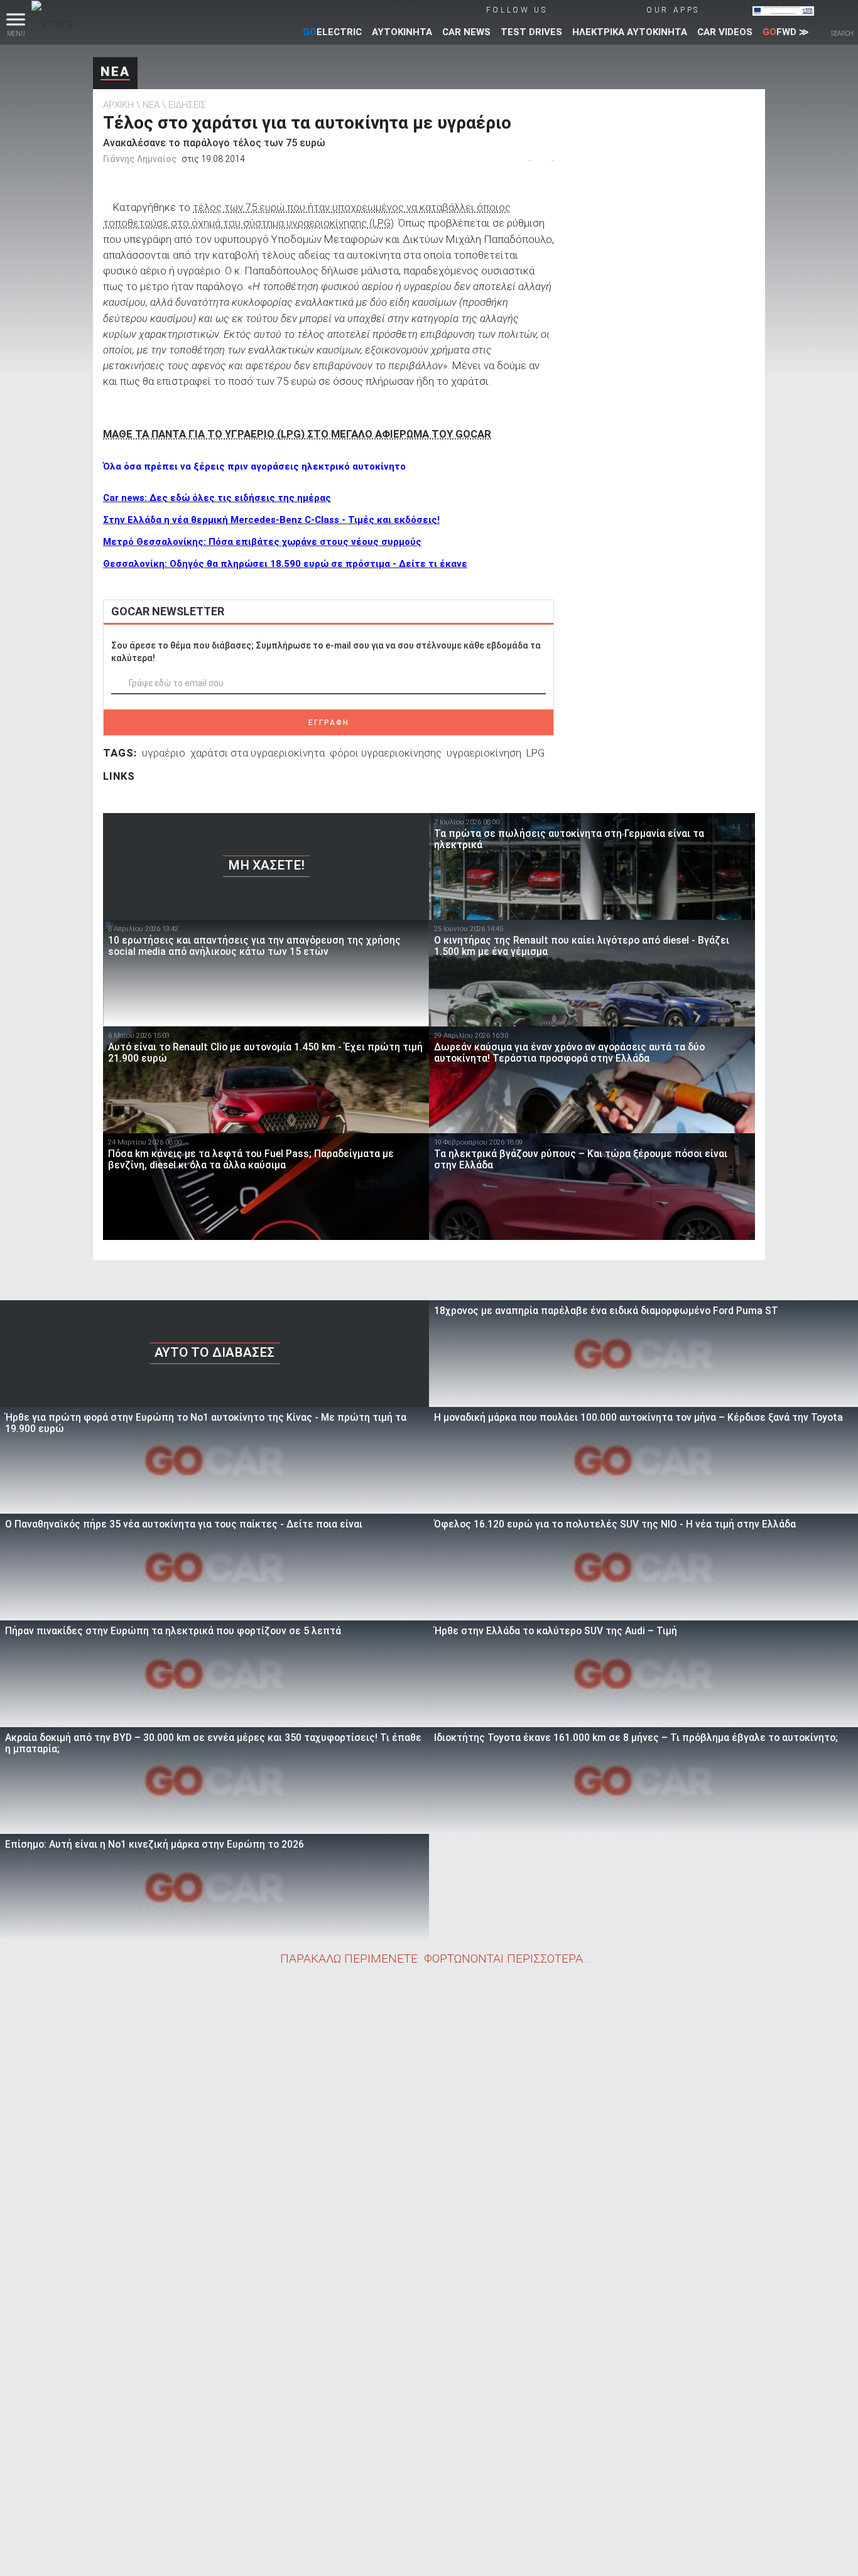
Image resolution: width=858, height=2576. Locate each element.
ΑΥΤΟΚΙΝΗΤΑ (402, 32)
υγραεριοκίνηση (484, 753)
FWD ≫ (786, 32)
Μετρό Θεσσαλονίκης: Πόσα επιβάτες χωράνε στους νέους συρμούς (262, 542)
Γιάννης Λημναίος (140, 159)
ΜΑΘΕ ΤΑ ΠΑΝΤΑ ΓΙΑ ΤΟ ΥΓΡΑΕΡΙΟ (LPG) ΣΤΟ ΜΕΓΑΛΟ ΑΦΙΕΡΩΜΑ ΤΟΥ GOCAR (297, 434)
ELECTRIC (332, 32)
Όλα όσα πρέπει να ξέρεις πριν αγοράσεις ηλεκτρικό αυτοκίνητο (254, 466)
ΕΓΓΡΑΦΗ (329, 723)
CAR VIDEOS (725, 32)
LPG (535, 753)
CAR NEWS (466, 32)
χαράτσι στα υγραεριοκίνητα (258, 753)
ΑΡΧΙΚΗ (118, 105)
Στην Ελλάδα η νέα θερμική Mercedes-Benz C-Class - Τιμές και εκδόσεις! (271, 520)
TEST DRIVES (531, 32)
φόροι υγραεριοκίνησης (386, 753)
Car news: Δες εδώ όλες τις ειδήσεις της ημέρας (217, 498)
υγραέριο (164, 753)
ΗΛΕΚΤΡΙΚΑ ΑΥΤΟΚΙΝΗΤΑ (630, 32)
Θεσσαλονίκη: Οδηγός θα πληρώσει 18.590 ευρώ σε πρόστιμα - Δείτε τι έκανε (285, 564)
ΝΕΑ (115, 72)
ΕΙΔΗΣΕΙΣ (187, 105)
